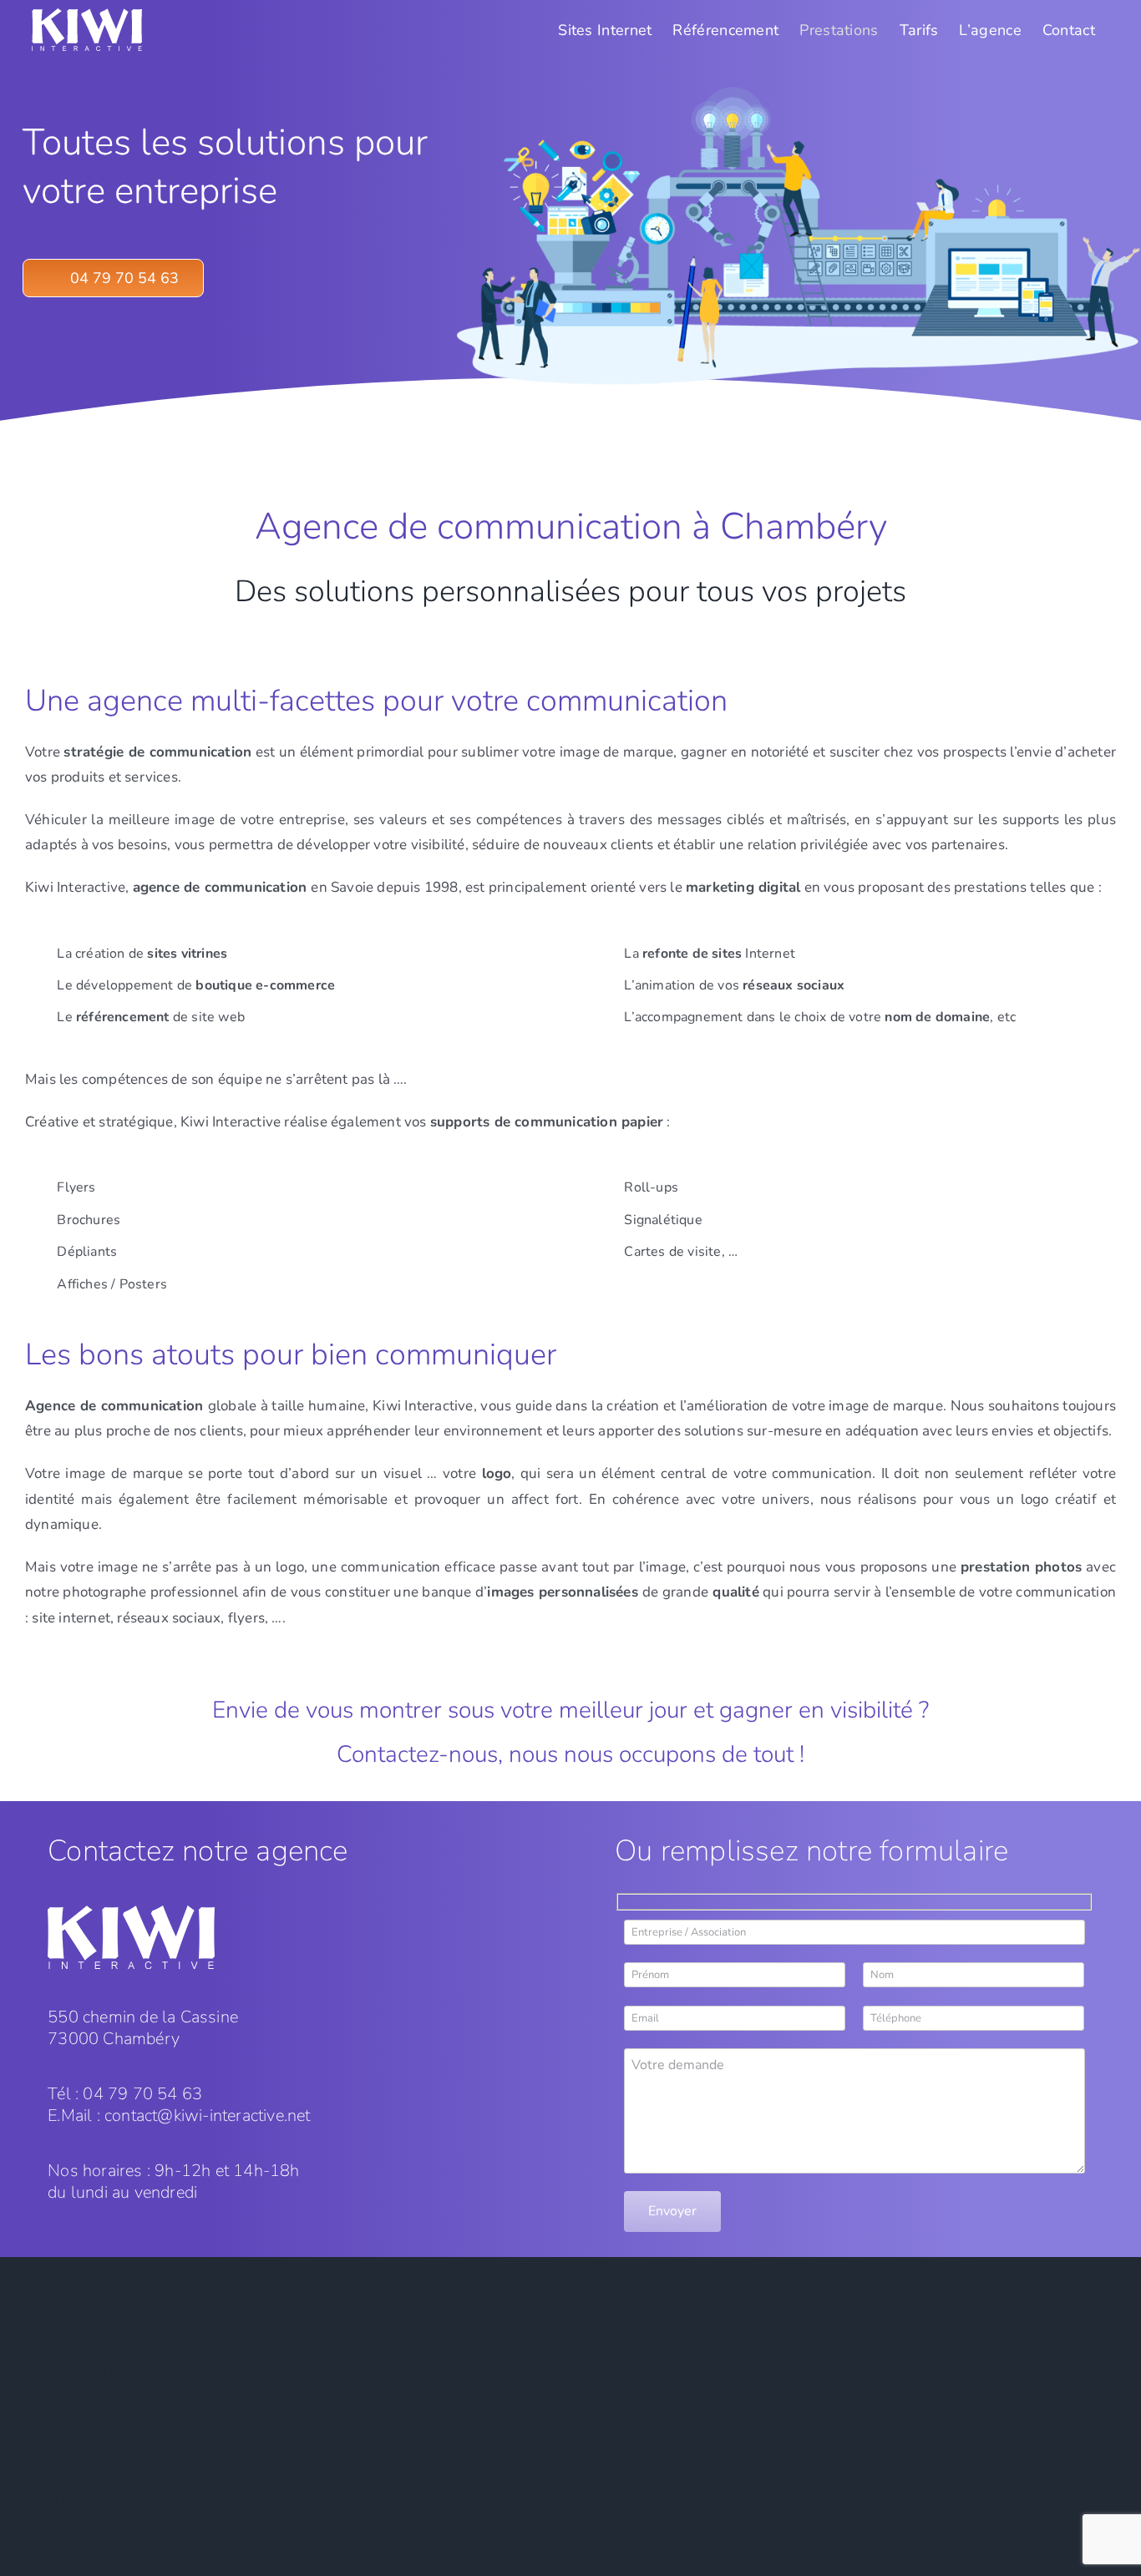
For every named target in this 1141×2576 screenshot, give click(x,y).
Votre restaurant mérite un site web (686, 2473)
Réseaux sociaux (624, 2421)
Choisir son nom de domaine (117, 2549)
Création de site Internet (103, 2319)
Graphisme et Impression (106, 2524)
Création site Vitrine (89, 2345)
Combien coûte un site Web (660, 2498)
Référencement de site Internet (671, 2319)
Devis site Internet (630, 2549)
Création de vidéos (631, 2447)
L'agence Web (617, 2524)
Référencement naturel (646, 2345)
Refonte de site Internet (101, 2421)
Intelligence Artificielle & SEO (667, 2370)
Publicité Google (624, 2396)
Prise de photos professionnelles (130, 2498)
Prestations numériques (102, 2473)
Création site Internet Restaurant (131, 2370)
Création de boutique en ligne (121, 2396)
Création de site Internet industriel (136, 2447)
